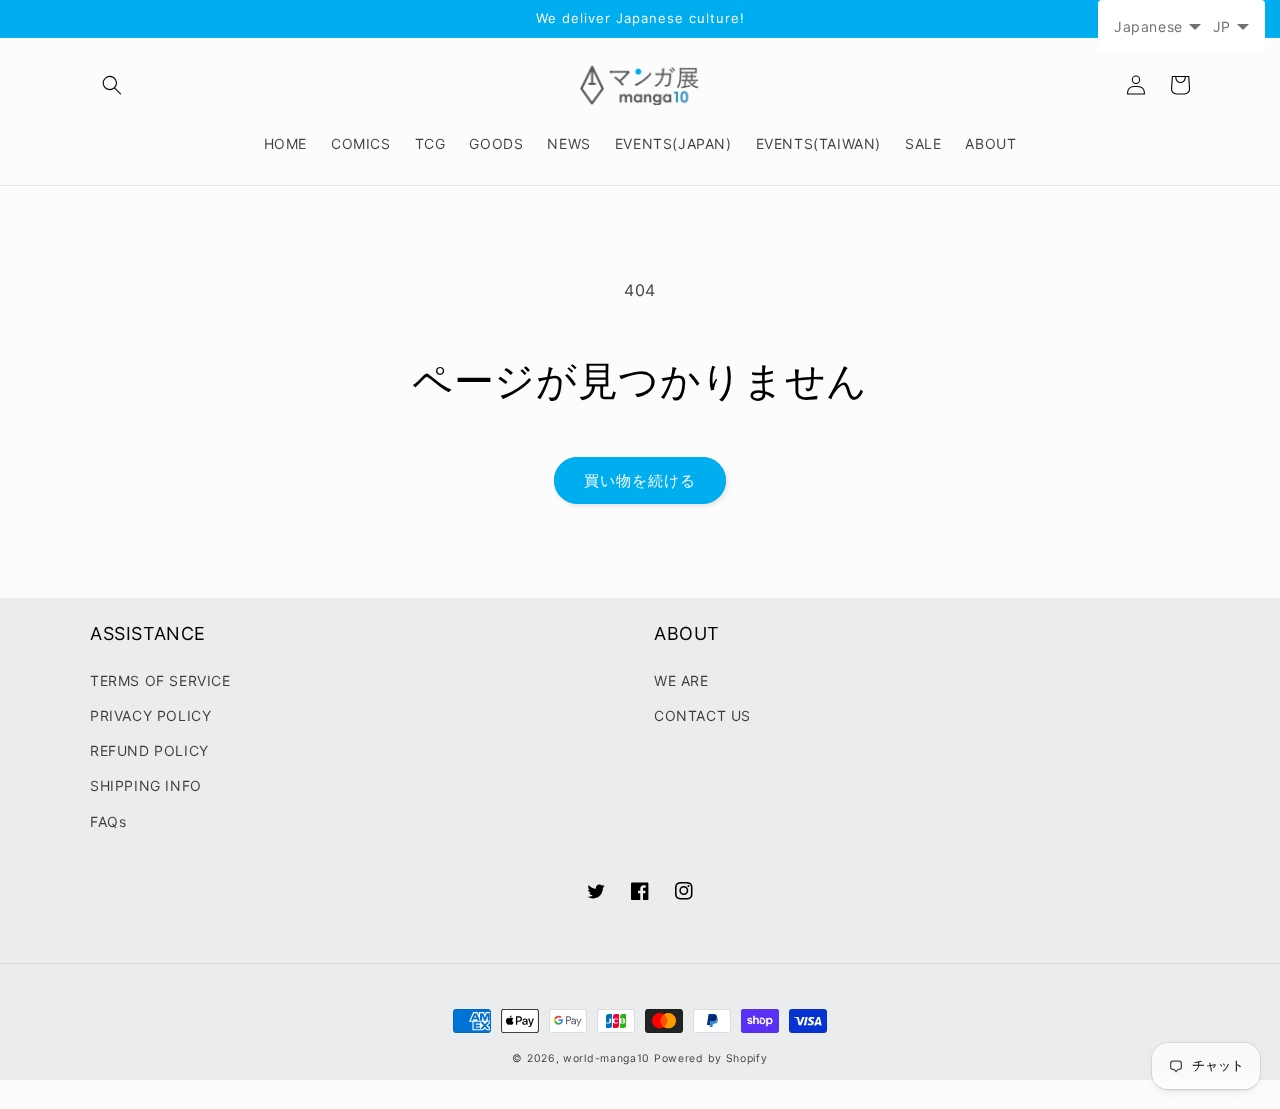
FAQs (108, 821)
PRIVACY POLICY (150, 715)
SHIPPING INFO (146, 785)
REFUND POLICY (149, 750)
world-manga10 (606, 1058)
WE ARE (681, 680)
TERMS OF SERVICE (160, 680)
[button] (112, 85)
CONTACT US (702, 715)
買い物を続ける (640, 480)
